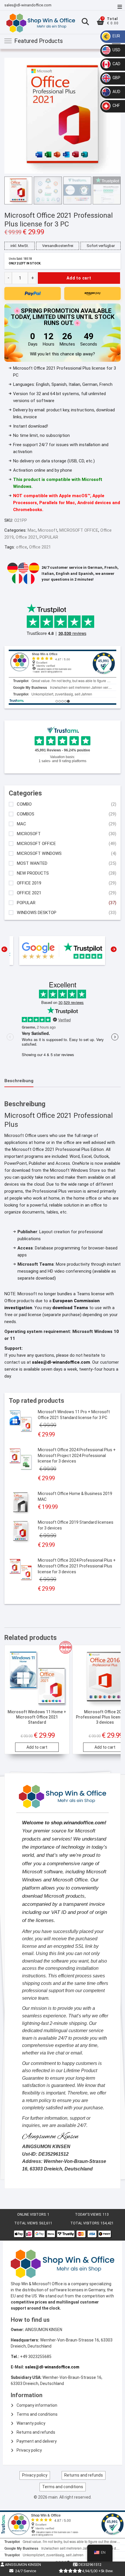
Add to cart (79, 278)
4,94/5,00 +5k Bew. (98, 2571)
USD (116, 50)
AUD (116, 92)
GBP (116, 78)
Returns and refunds (36, 2432)
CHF (116, 106)
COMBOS (26, 814)
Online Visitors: (32, 2215)
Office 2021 (27, 537)
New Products (33, 873)
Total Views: (27, 2223)
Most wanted (32, 863)
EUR (116, 36)
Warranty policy (31, 2423)
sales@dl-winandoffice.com (28, 5)
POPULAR (49, 537)
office (22, 547)
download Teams (70, 1308)
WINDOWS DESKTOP (37, 913)
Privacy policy (29, 2450)
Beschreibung (19, 1081)
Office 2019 (29, 883)
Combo (24, 804)
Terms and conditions (37, 2414)
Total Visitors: (85, 2223)
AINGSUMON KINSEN (23, 2565)
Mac (32, 530)
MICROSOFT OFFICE (79, 530)
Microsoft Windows (39, 854)
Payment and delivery (37, 2441)
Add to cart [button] (37, 1747)
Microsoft (48, 530)
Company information (37, 2405)
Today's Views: (89, 2215)
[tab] (19, 1081)
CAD (116, 64)
